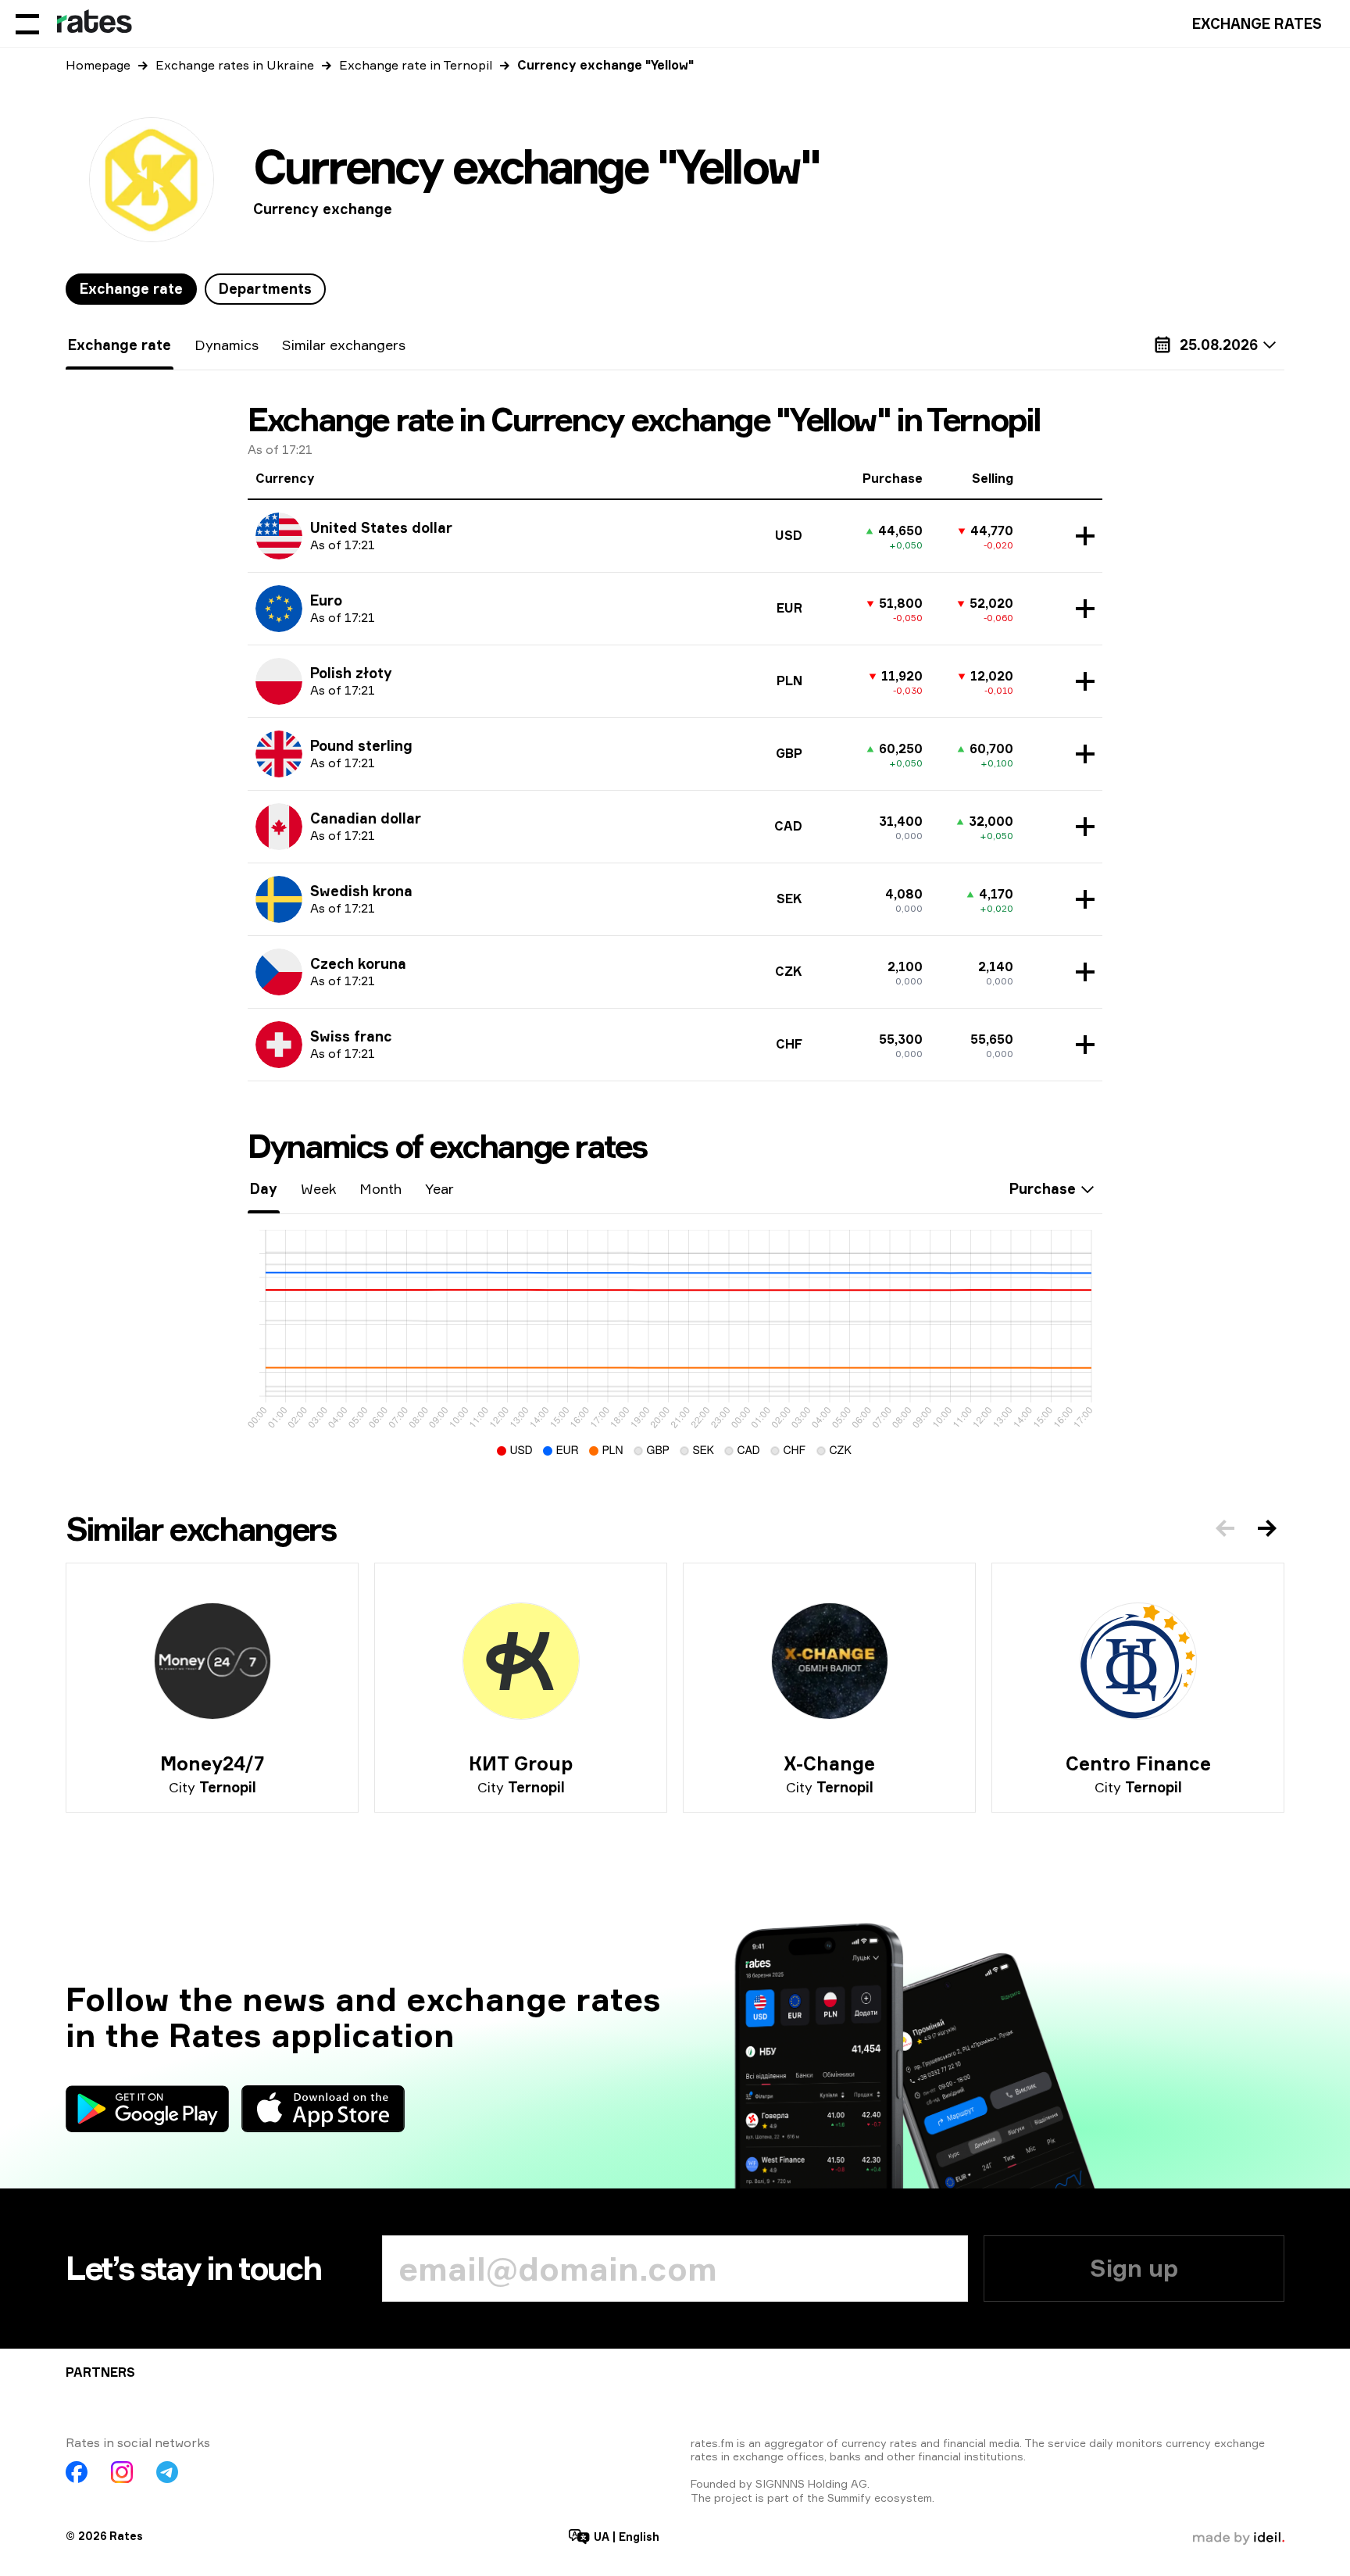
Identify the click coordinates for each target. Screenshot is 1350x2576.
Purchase (1043, 1188)
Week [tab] (318, 1188)
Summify (849, 2497)
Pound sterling (361, 745)
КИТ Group (521, 1763)
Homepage (98, 65)
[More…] (1081, 536)
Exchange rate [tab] (131, 288)
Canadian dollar (366, 818)
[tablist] (196, 289)
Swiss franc (351, 1036)
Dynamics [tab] (227, 345)
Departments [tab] (265, 288)
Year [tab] (439, 1188)
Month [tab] (380, 1188)
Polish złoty (351, 673)
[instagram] (122, 2472)
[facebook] (77, 2472)
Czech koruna (358, 963)
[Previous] (1225, 1528)
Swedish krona (361, 891)
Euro (326, 600)
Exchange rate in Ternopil (416, 65)
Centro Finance (1138, 1763)
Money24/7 (212, 1763)
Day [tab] (264, 1188)
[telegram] (167, 2472)
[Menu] (27, 23)
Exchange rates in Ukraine (235, 65)
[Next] (1267, 1528)
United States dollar (381, 527)
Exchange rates (1257, 23)
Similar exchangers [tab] (344, 345)
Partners (100, 2372)
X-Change (829, 1763)
